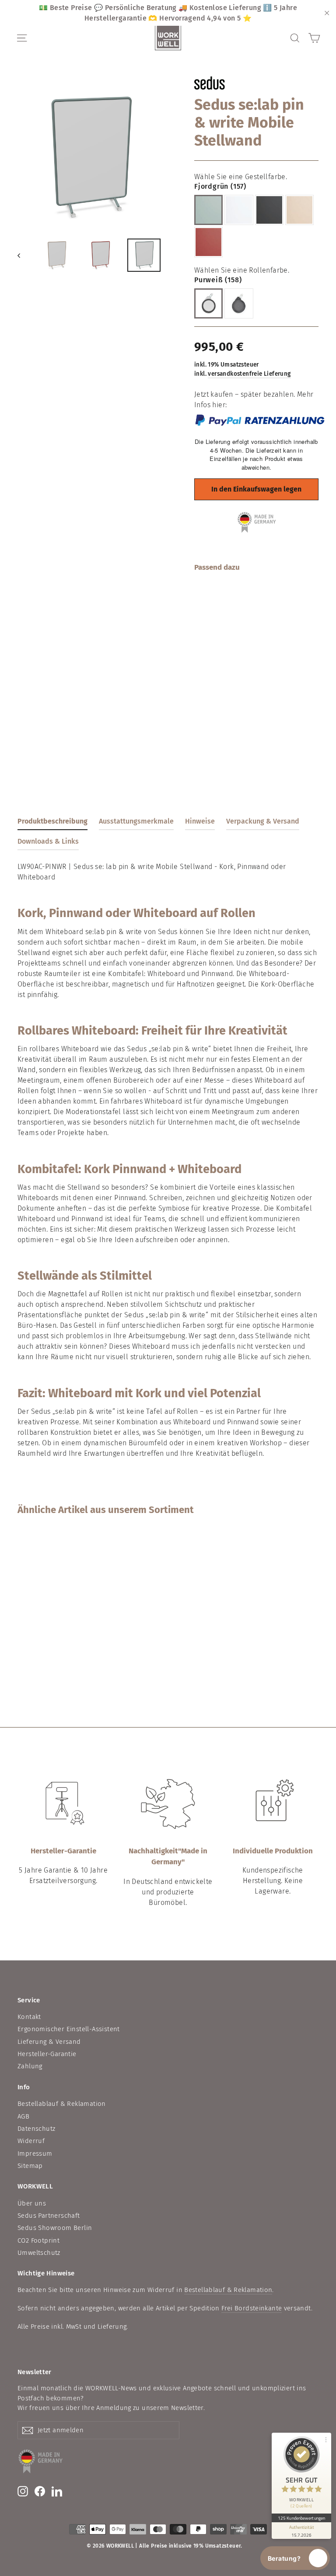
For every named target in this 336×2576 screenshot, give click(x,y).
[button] (295, 2558)
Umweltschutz (39, 2253)
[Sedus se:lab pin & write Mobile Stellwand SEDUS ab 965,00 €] (205, 645)
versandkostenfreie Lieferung (249, 374)
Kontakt (29, 2017)
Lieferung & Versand (49, 2042)
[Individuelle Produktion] (273, 1804)
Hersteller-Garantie (47, 2054)
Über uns (32, 2203)
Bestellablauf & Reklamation (62, 2104)
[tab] (52, 823)
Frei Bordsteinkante (252, 2308)
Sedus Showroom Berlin (55, 2228)
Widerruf (31, 2141)
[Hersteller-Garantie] (63, 1804)
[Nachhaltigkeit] (168, 1804)
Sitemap (30, 2166)
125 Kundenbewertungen (301, 2518)
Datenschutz (36, 2129)
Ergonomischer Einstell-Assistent (69, 2029)
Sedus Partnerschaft (49, 2216)
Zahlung (30, 2066)
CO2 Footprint (38, 2240)
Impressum (35, 2154)
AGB (23, 2116)
